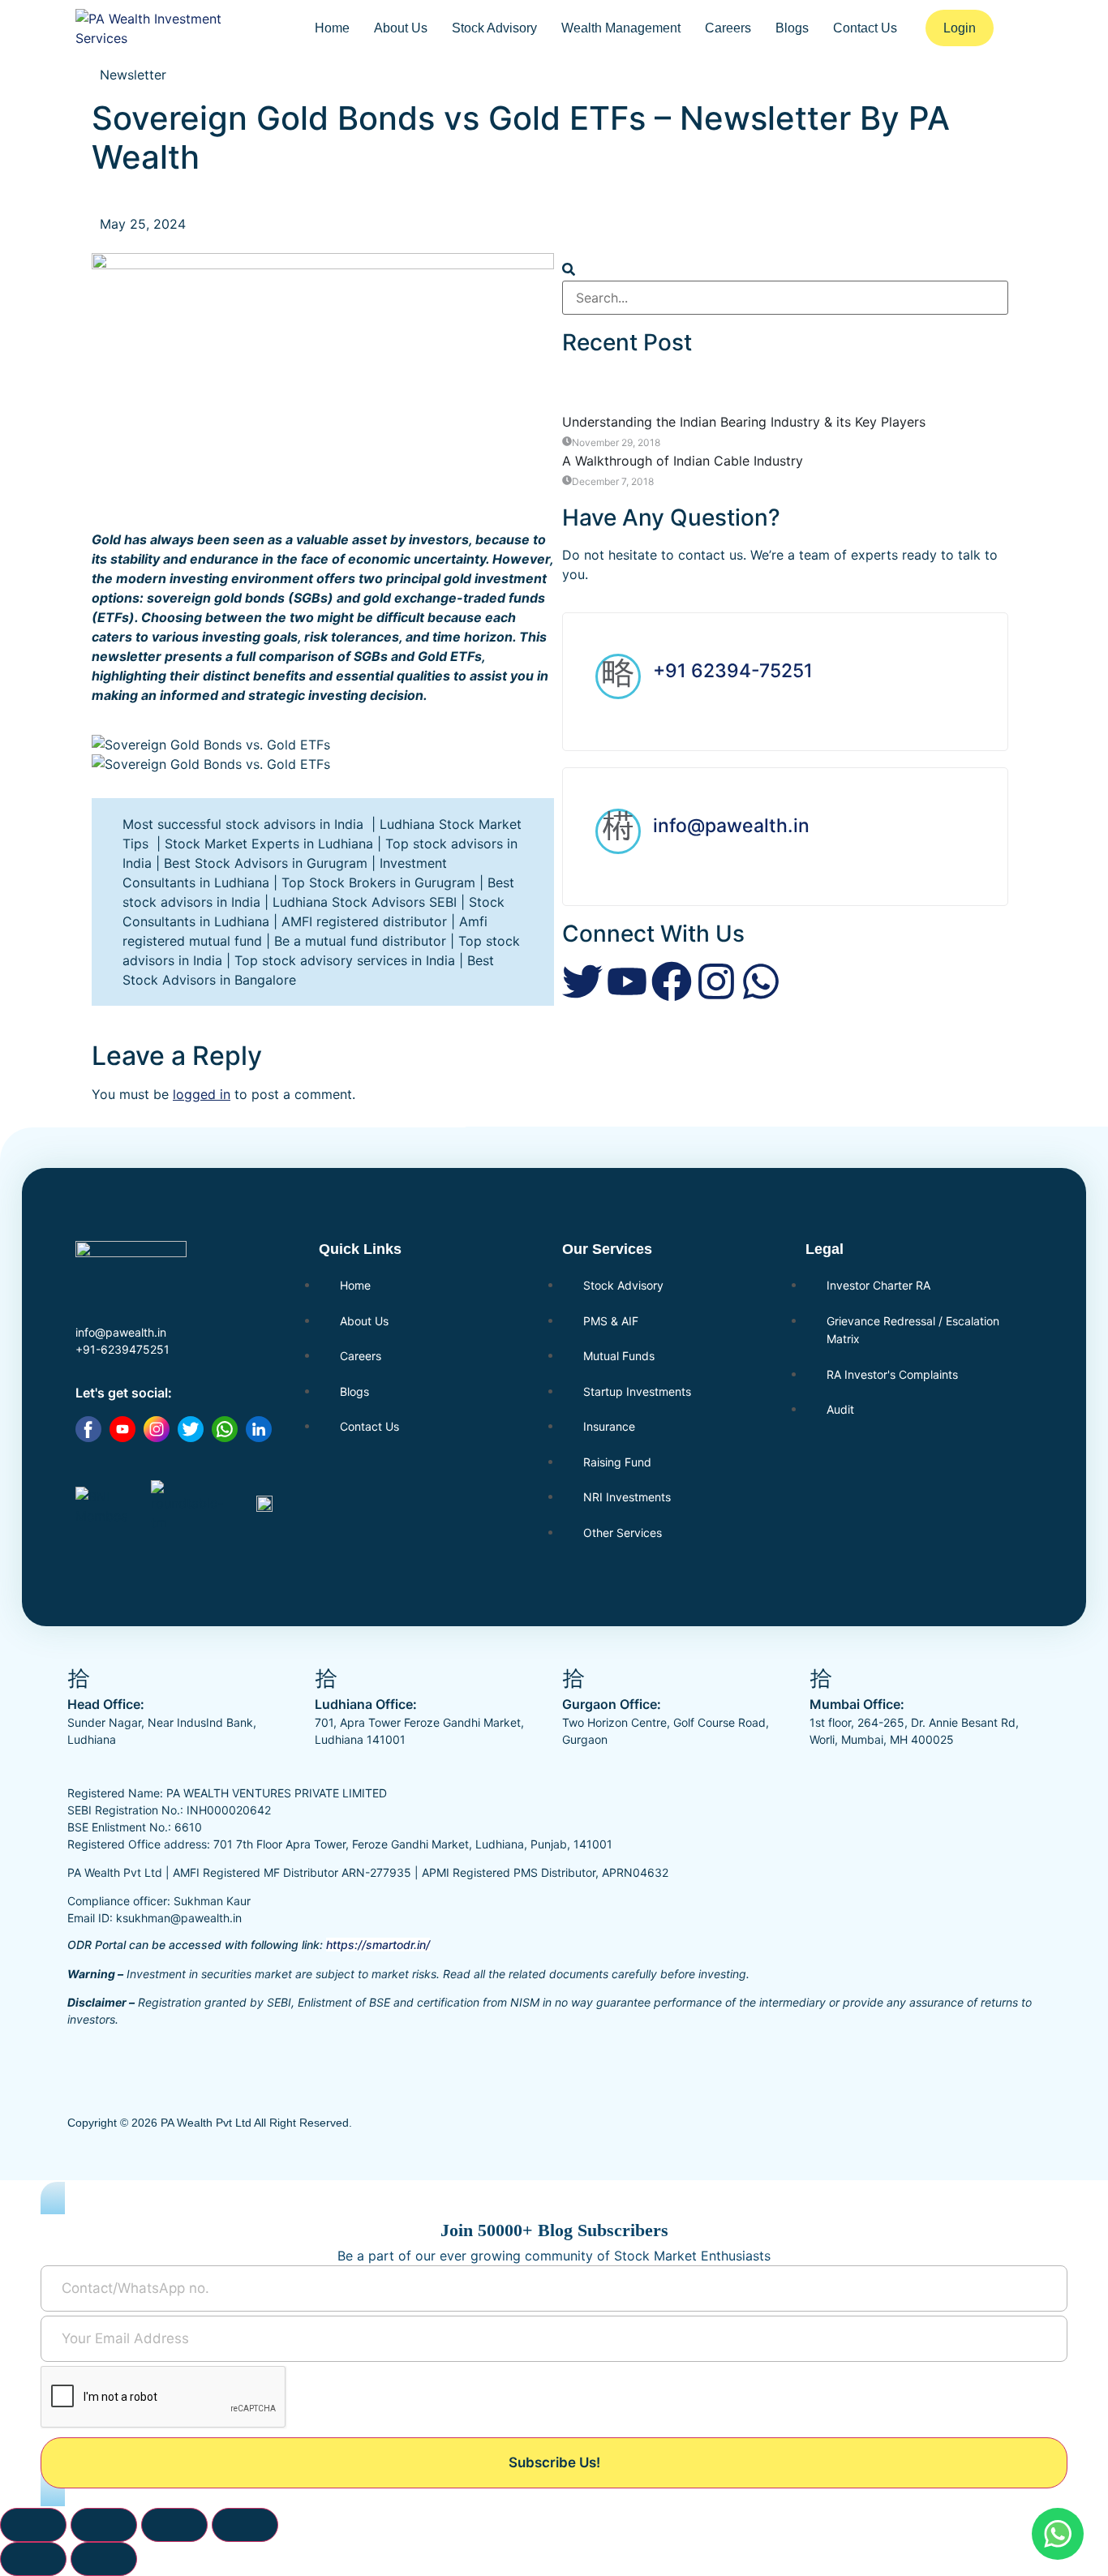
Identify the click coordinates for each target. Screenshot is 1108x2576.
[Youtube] (627, 981)
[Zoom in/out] (33, 2525)
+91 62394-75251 (733, 671)
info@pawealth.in (731, 826)
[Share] (174, 2525)
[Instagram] (716, 981)
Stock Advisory (494, 28)
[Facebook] (672, 981)
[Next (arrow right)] (104, 2559)
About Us (401, 28)
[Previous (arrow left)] (33, 2559)
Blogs (792, 28)
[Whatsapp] (761, 981)
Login (960, 28)
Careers (728, 28)
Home (332, 28)
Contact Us (865, 28)
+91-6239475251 (122, 1349)
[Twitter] (582, 981)
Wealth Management (621, 28)
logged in (202, 1094)
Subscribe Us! (554, 2462)
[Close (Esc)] (245, 2525)
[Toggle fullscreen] (104, 2525)
